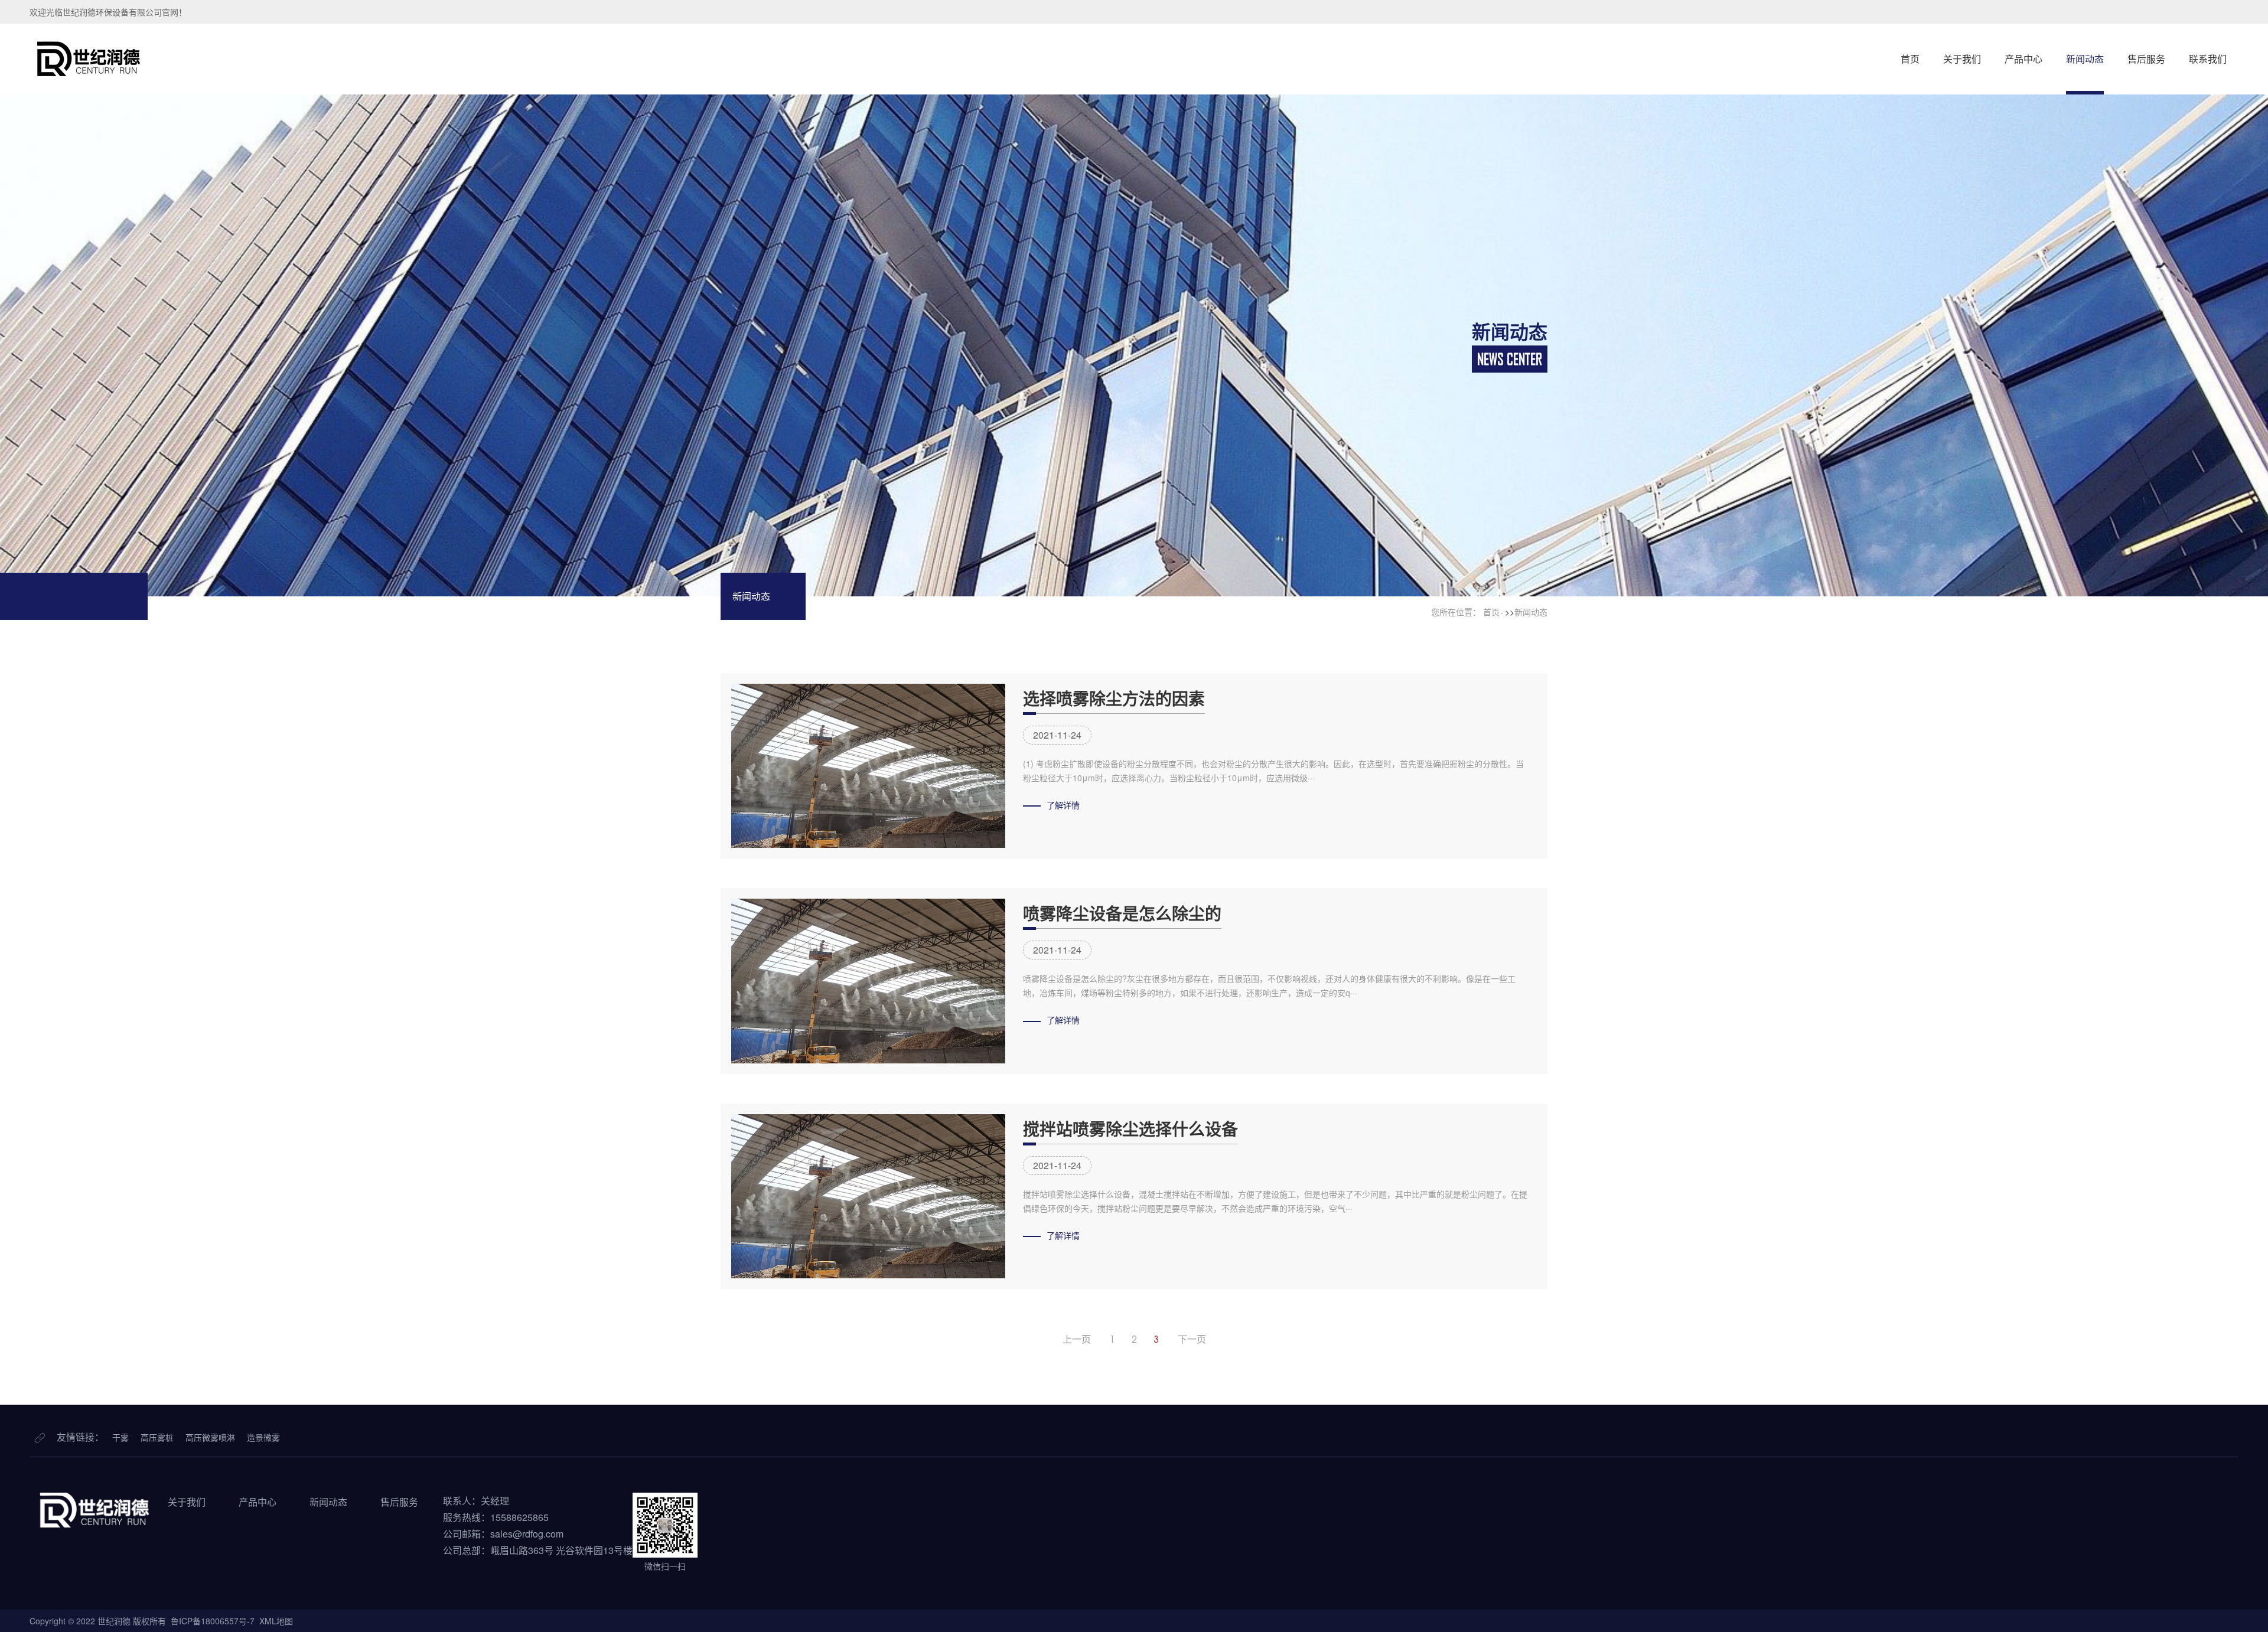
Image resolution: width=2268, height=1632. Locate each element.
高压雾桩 (157, 1437)
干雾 (120, 1437)
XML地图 (276, 1621)
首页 (1910, 59)
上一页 (1077, 1339)
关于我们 (1962, 59)
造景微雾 (263, 1437)
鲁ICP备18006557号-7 (213, 1621)
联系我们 (2208, 59)
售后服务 (2146, 59)
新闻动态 (2085, 59)
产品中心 (2023, 59)
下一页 (1192, 1339)
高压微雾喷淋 (210, 1437)
